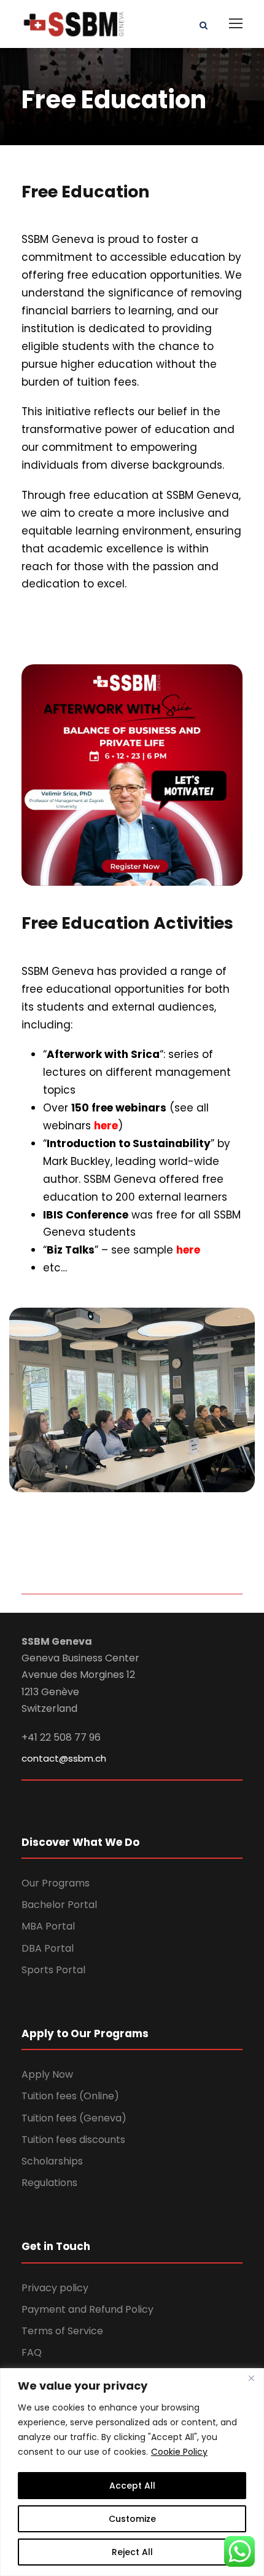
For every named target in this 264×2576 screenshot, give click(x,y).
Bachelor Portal (59, 1905)
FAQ (32, 2352)
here (106, 1126)
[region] (132, 2472)
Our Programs (56, 1883)
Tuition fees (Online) (70, 2096)
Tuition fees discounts (73, 2140)
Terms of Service (62, 2331)
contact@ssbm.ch (64, 1758)
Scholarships (52, 2161)
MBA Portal (48, 1926)
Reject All (132, 2552)
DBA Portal (48, 1948)
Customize (132, 2519)
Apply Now (47, 2074)
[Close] (251, 2379)
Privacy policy (55, 2288)
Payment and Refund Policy (87, 2309)
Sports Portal (53, 1970)
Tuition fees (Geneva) (74, 2118)
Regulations (49, 2183)
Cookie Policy (179, 2452)
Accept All (132, 2486)
